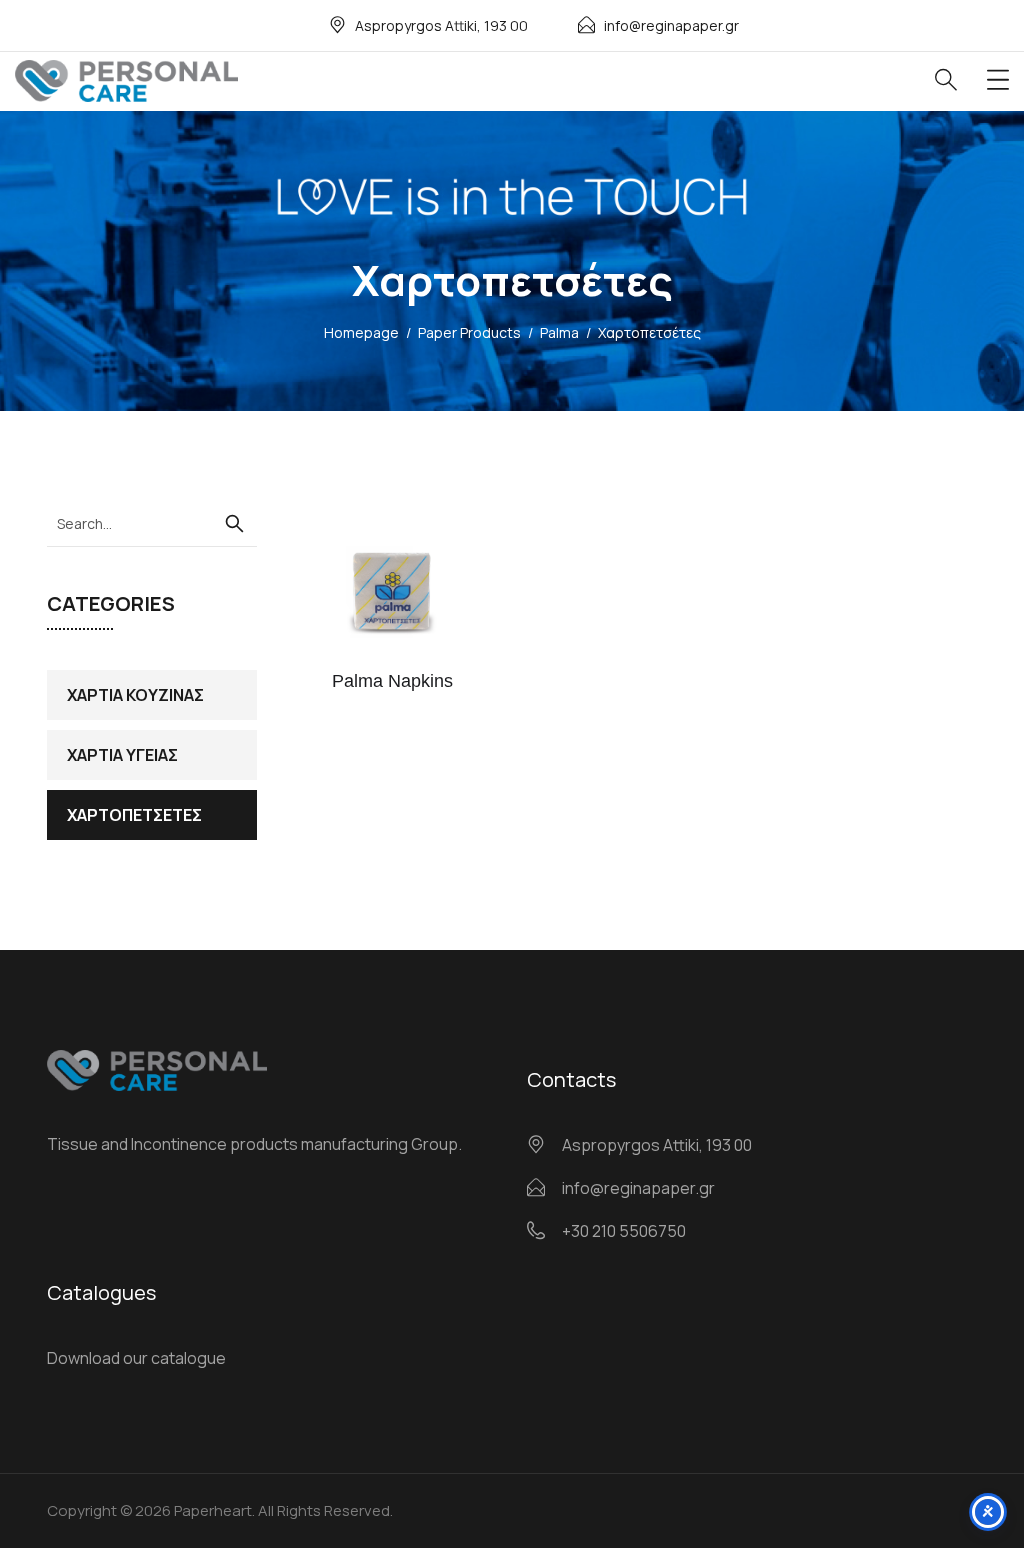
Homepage (361, 332)
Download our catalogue (136, 1358)
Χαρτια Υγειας (122, 755)
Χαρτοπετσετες (134, 815)
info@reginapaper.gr (671, 25)
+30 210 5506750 (624, 1231)
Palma (559, 332)
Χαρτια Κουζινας (135, 695)
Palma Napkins (392, 681)
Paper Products (469, 332)
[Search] (234, 524)
